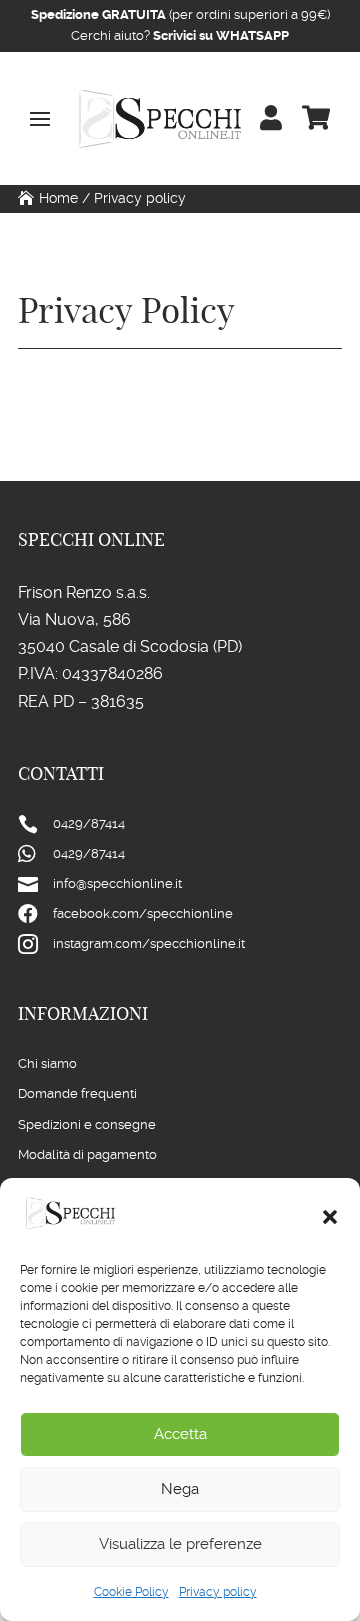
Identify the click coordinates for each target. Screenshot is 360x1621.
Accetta (180, 1434)
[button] (330, 1217)
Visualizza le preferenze (180, 1544)
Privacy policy (218, 1592)
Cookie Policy (131, 1592)
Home (58, 198)
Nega (180, 1489)
